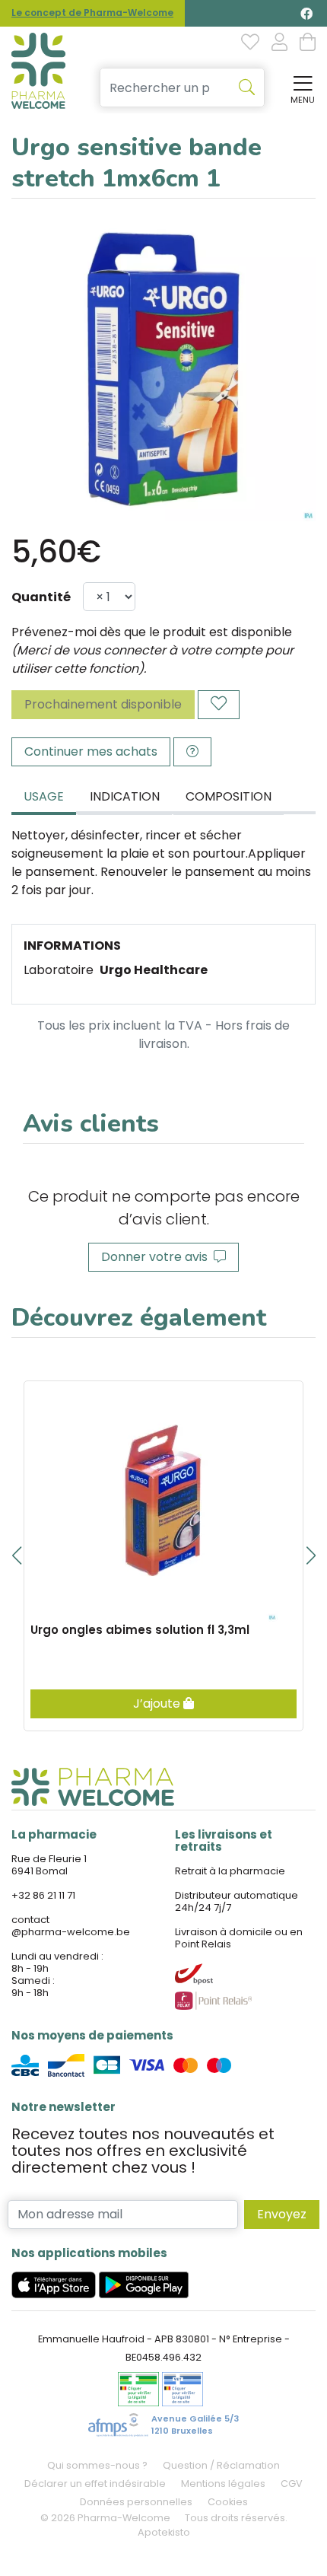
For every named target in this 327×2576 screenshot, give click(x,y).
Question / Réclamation (221, 2465)
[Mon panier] (308, 43)
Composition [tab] (229, 796)
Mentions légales (223, 2484)
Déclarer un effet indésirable (95, 2484)
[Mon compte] (279, 43)
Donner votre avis (157, 1257)
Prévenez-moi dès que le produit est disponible (152, 632)
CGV (292, 2484)
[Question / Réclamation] (192, 752)
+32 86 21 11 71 (43, 1895)
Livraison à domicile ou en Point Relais (239, 1938)
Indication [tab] (125, 796)
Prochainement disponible (103, 704)
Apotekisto (164, 2532)
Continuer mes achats (91, 751)
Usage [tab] (44, 796)
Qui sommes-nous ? (97, 2465)
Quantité (41, 597)
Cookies (228, 2502)
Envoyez (282, 2214)
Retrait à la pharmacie (230, 1871)
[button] (16, 1555)
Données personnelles (136, 2502)
